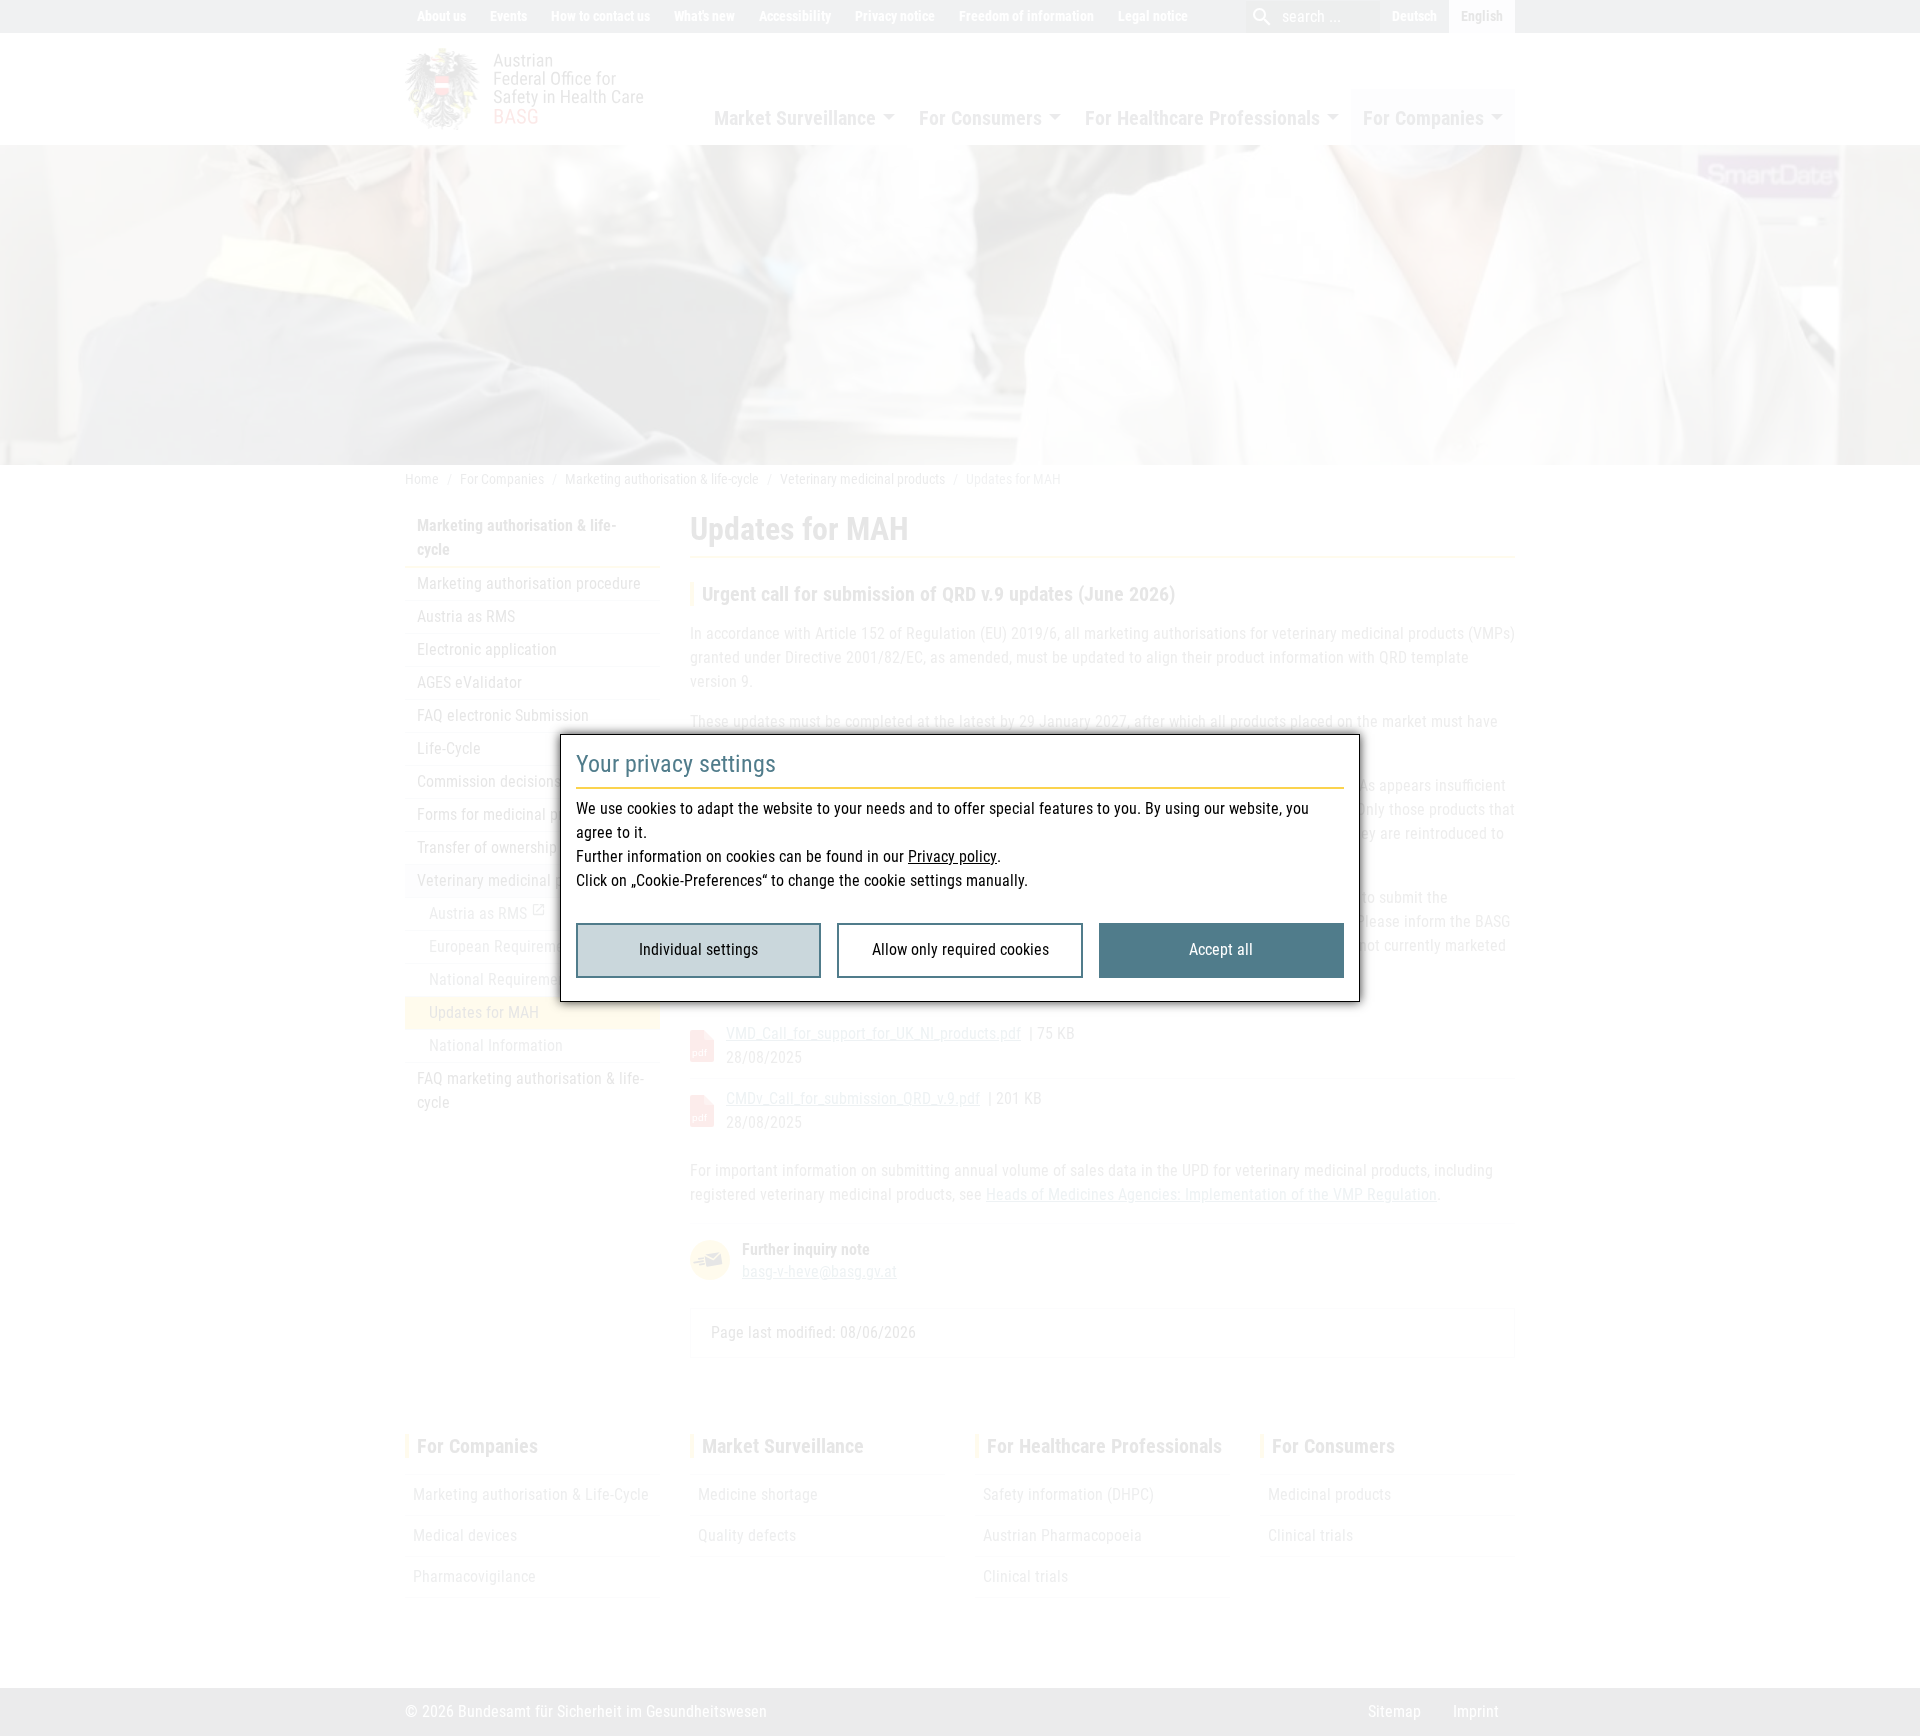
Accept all (1221, 949)
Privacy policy (952, 856)
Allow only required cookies (960, 949)
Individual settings (698, 949)
